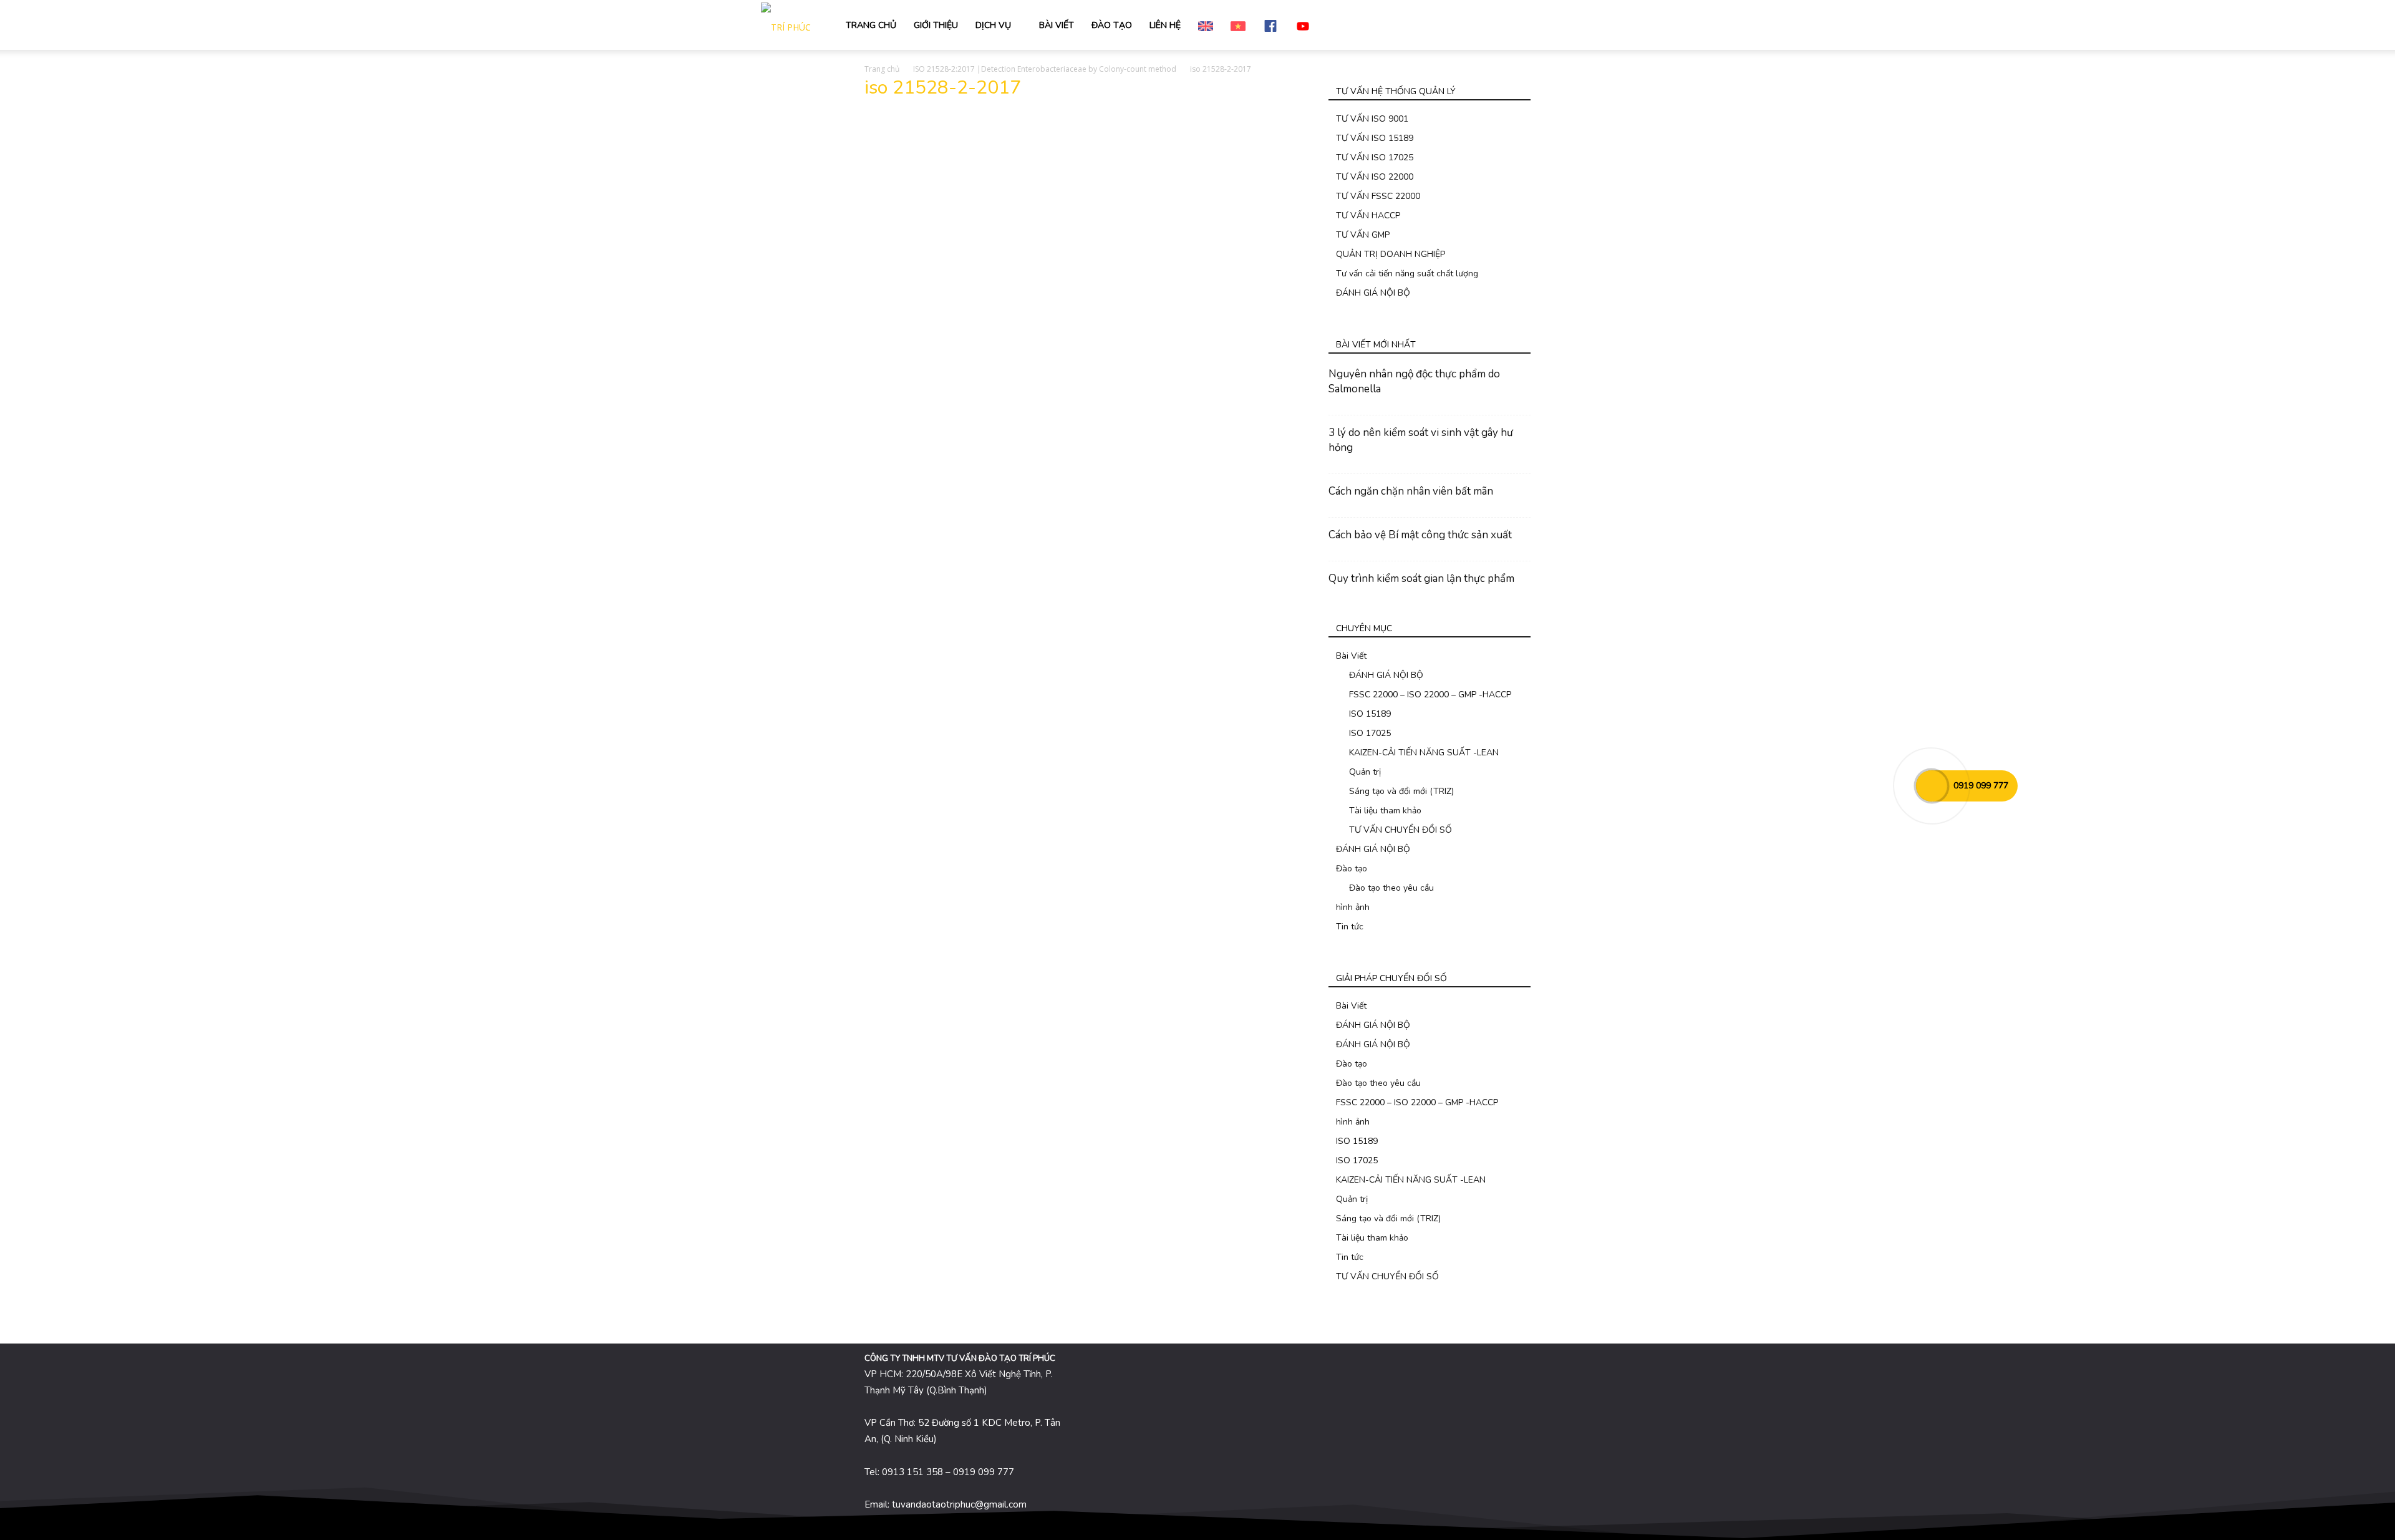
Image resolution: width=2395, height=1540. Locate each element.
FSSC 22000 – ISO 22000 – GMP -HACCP (1430, 695)
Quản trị (1365, 772)
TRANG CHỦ (871, 25)
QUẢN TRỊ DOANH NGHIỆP (1391, 254)
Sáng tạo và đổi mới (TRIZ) (1401, 791)
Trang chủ (882, 69)
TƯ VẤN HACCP (1368, 216)
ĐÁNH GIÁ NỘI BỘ (1373, 293)
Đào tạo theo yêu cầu (1391, 888)
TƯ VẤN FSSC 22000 (1378, 196)
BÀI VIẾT (1057, 25)
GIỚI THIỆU (936, 25)
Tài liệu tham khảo (1385, 811)
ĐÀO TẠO (1112, 25)
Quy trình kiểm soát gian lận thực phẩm (1421, 579)
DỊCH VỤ (993, 25)
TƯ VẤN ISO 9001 (1372, 119)
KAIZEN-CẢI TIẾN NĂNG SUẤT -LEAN (1424, 753)
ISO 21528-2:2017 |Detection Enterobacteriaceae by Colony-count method (1045, 69)
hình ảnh (1353, 907)
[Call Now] (1932, 786)
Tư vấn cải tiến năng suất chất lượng (1407, 274)
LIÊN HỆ (1165, 25)
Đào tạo (1352, 869)
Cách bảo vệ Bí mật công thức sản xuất (1420, 535)
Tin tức (1350, 927)
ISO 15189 (1370, 714)
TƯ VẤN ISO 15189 (1375, 138)
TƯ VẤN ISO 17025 (1375, 157)
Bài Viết (1351, 656)
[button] (1619, 26)
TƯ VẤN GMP (1363, 235)
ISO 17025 (1370, 733)
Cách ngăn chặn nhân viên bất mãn (1411, 491)
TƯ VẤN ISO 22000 (1375, 177)
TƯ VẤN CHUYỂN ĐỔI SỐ (1401, 830)
